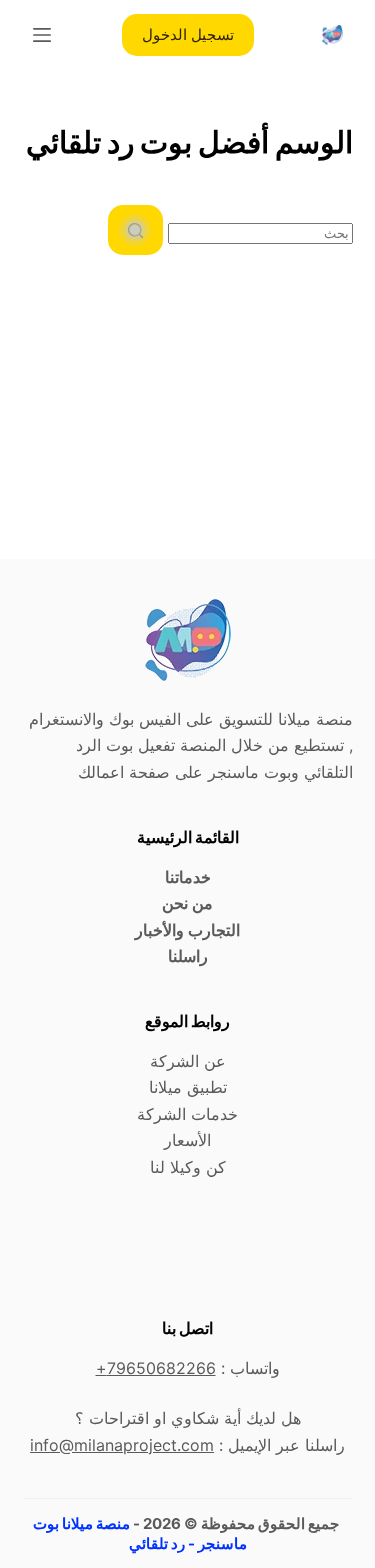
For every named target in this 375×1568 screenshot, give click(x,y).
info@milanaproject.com (122, 1445)
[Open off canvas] (42, 35)
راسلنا (188, 956)
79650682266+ (156, 1368)
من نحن (187, 903)
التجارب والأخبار (187, 930)
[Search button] (135, 230)
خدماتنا (188, 877)
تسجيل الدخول (188, 34)
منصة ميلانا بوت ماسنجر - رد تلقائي (140, 1533)
